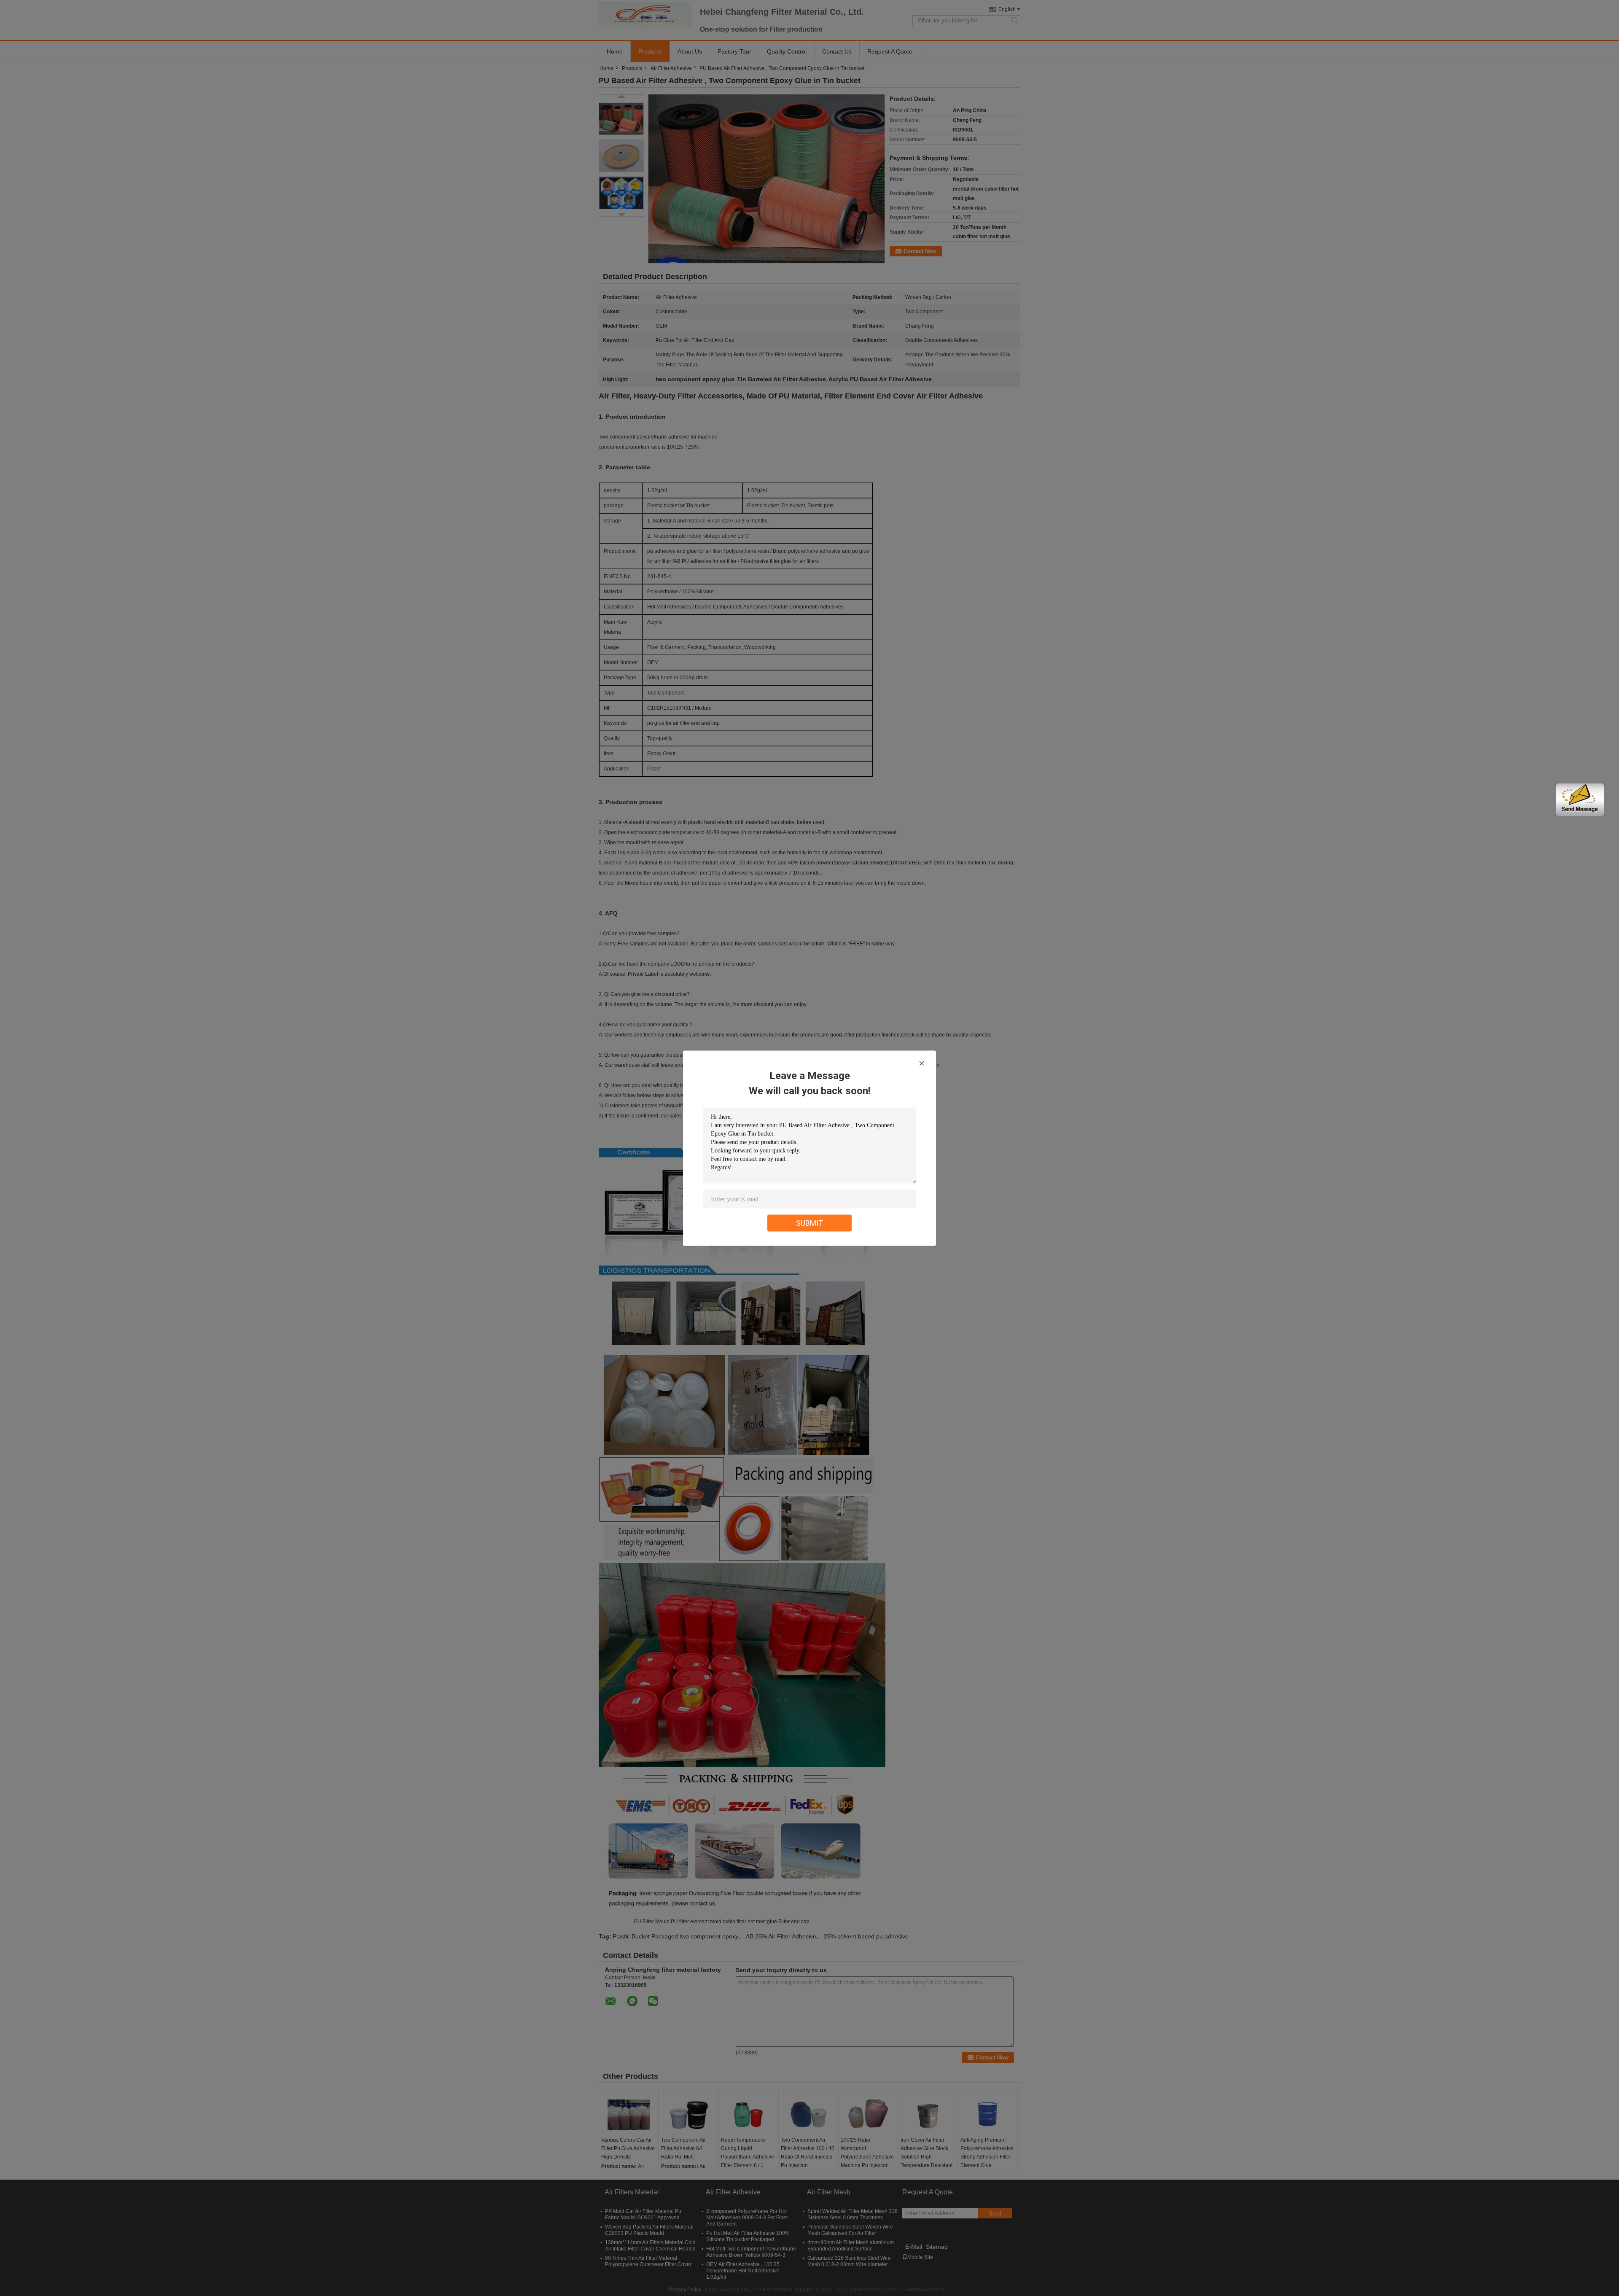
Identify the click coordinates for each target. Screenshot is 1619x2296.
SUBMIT (810, 1223)
